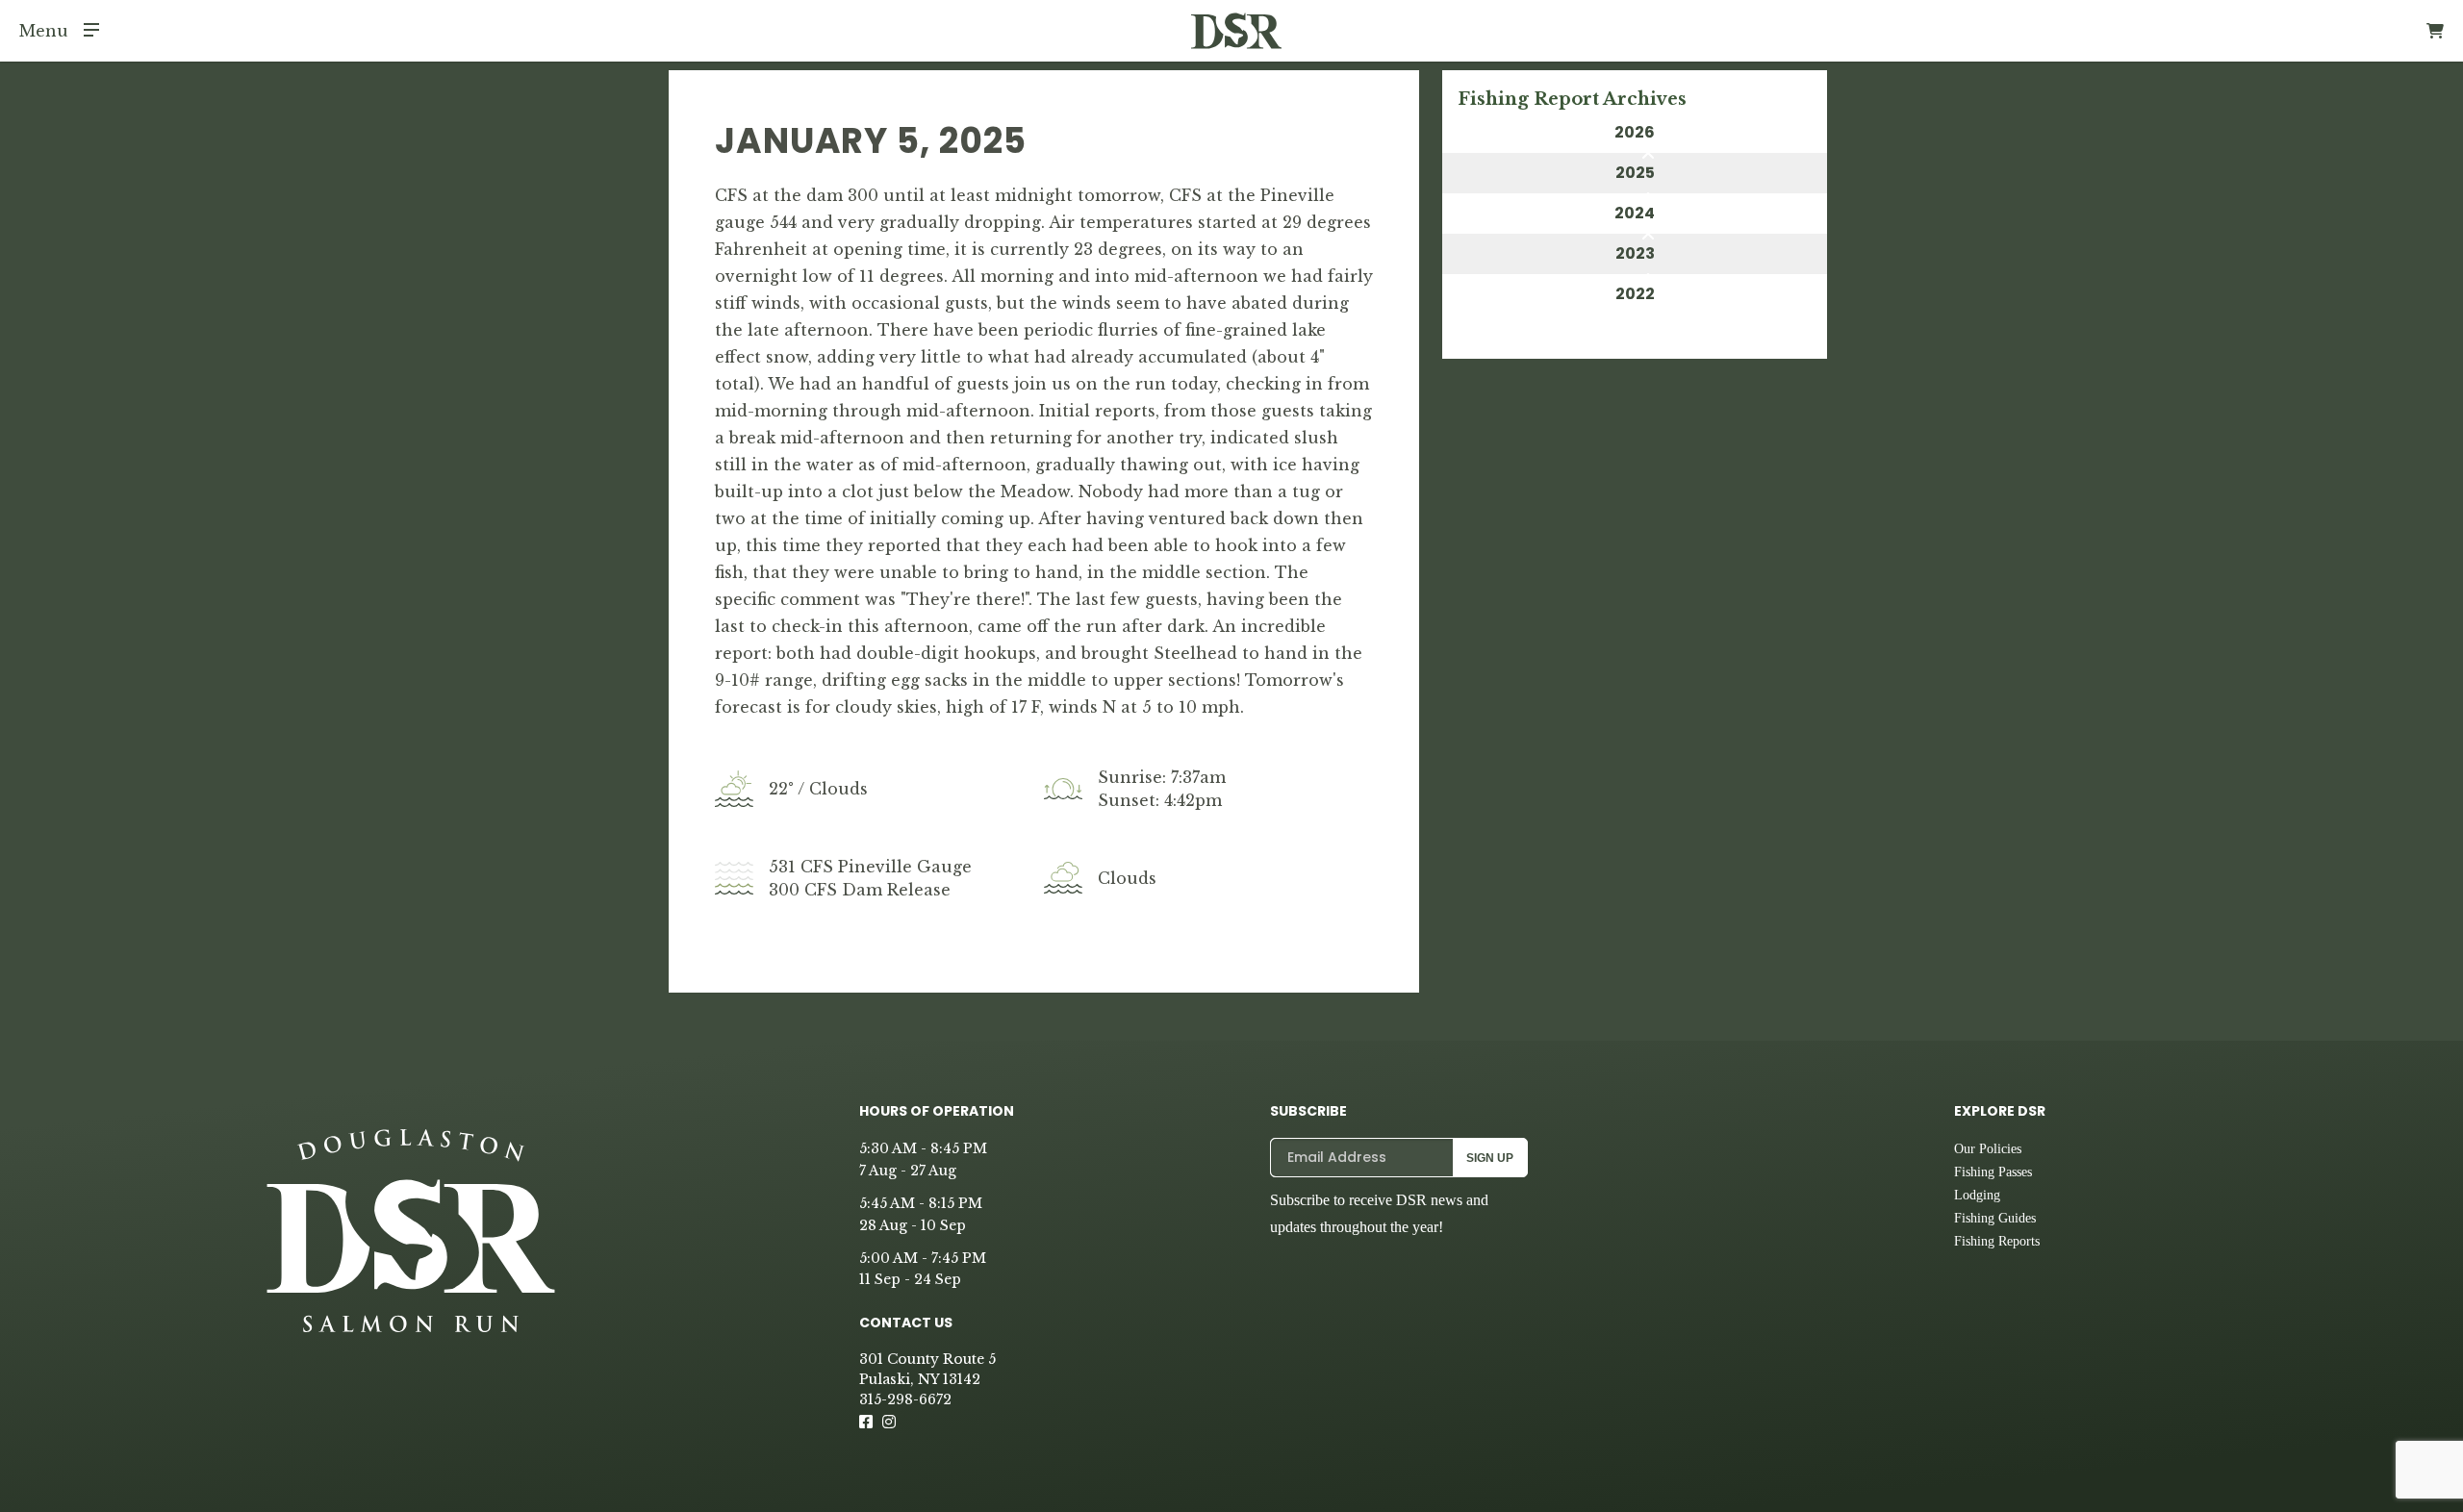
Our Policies (1988, 1149)
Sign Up (1490, 1158)
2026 (1635, 132)
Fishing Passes (1993, 1172)
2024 (1635, 213)
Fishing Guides (1995, 1218)
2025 (1635, 173)
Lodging (1977, 1195)
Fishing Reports (1997, 1241)
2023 (1635, 253)
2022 (1635, 294)
